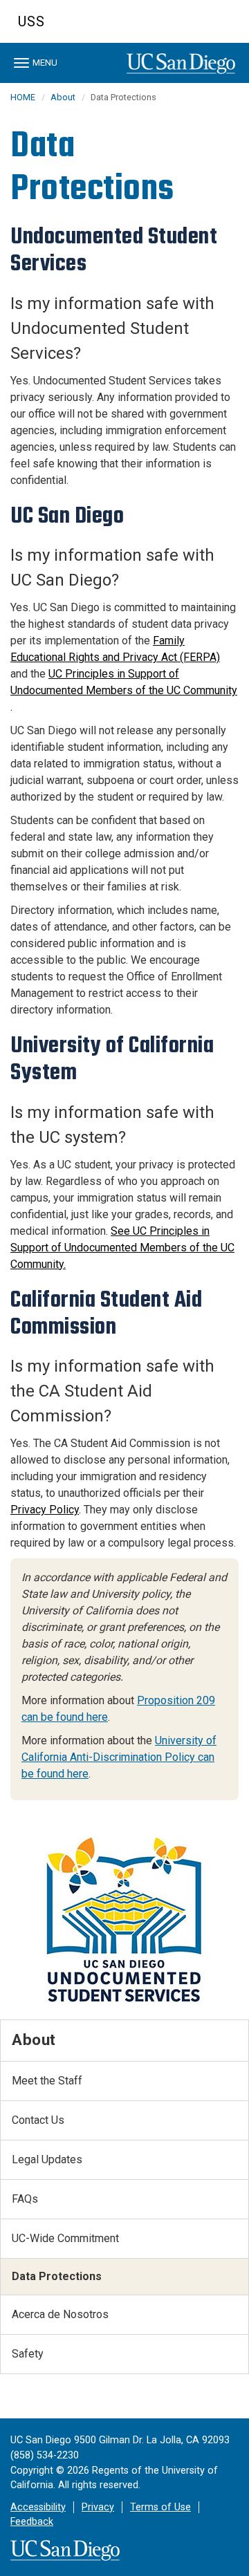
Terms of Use (160, 2507)
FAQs (25, 2199)
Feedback (32, 2522)
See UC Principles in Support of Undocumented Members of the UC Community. (122, 1248)
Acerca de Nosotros (60, 2314)
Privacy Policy (45, 1510)
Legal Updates (47, 2159)
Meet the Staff (47, 2081)
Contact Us (38, 2120)
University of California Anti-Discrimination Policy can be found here (119, 1757)
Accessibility (38, 2507)
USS (31, 21)
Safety (28, 2354)
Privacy (98, 2507)
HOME (23, 97)
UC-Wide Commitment (65, 2238)
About (63, 97)
